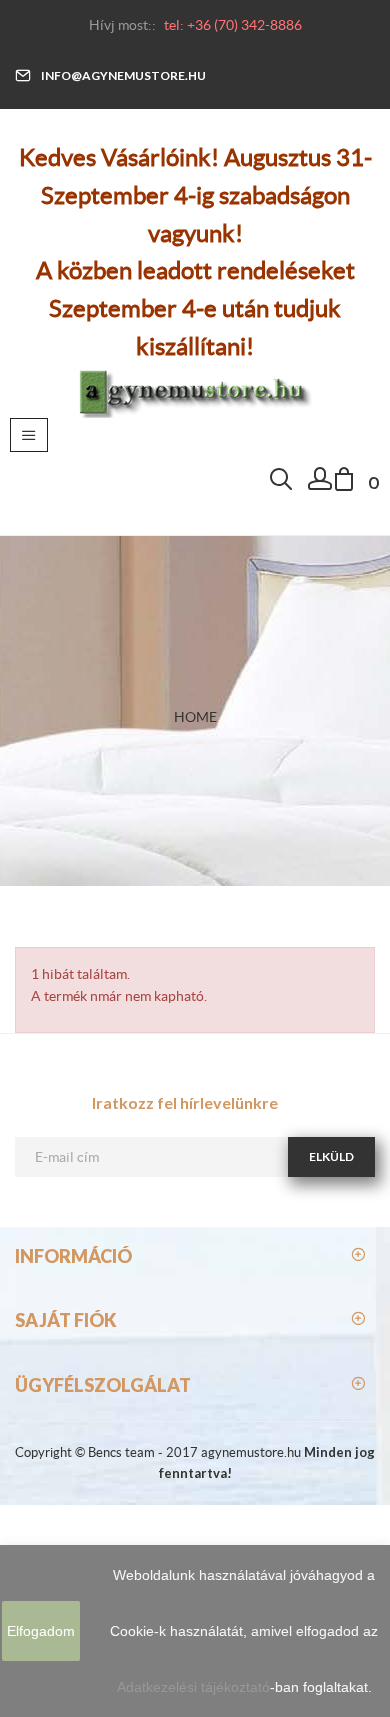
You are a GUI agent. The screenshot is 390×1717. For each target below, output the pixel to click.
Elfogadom (41, 1631)
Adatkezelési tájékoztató (193, 1687)
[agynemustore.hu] (195, 390)
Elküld (331, 1156)
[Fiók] (320, 484)
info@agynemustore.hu (123, 75)
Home (195, 717)
